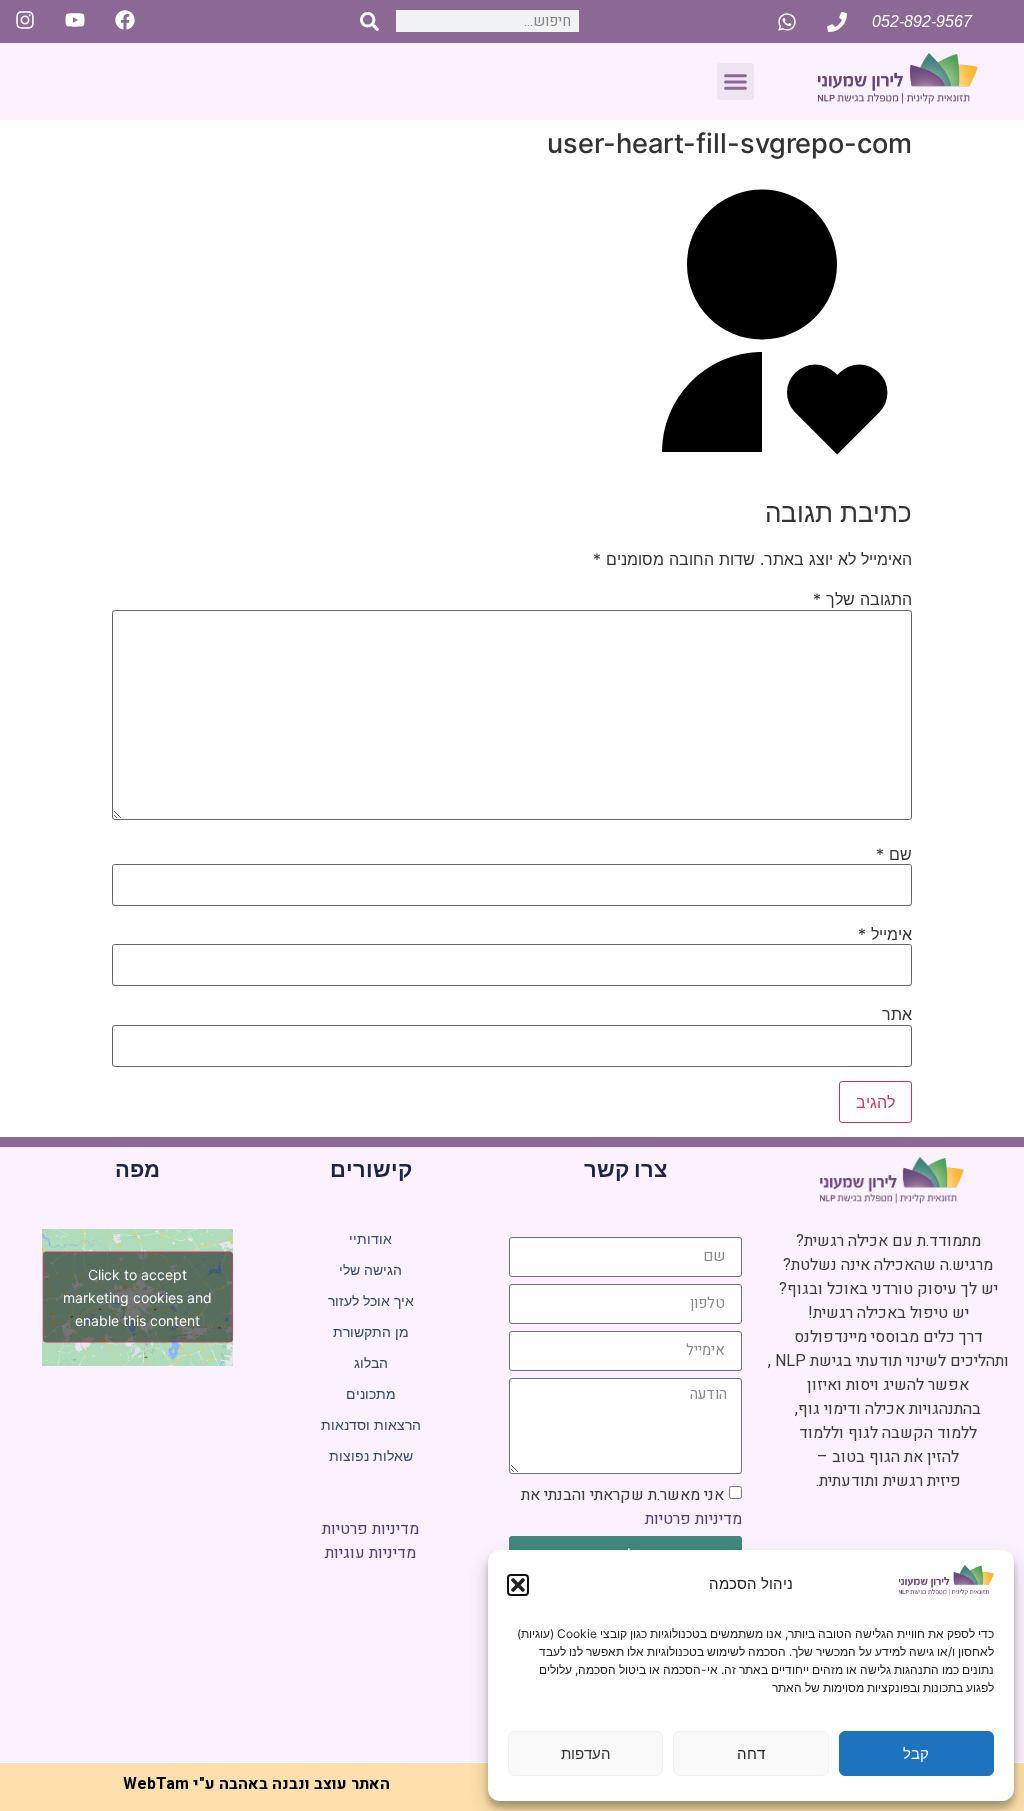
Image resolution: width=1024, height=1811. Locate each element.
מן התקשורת (371, 1332)
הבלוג (371, 1363)
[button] (518, 1585)
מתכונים (371, 1394)
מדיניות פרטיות (693, 1519)
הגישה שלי (370, 1270)
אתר (897, 1014)
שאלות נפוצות (371, 1456)
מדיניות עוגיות (370, 1553)
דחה (751, 1753)
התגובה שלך (862, 599)
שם (894, 854)
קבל (916, 1753)
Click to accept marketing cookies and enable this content (137, 1297)
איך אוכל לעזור (371, 1301)
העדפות (586, 1753)
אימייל (885, 934)
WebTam (156, 1784)
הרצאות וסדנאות (371, 1425)
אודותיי (370, 1239)
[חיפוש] (369, 21)
